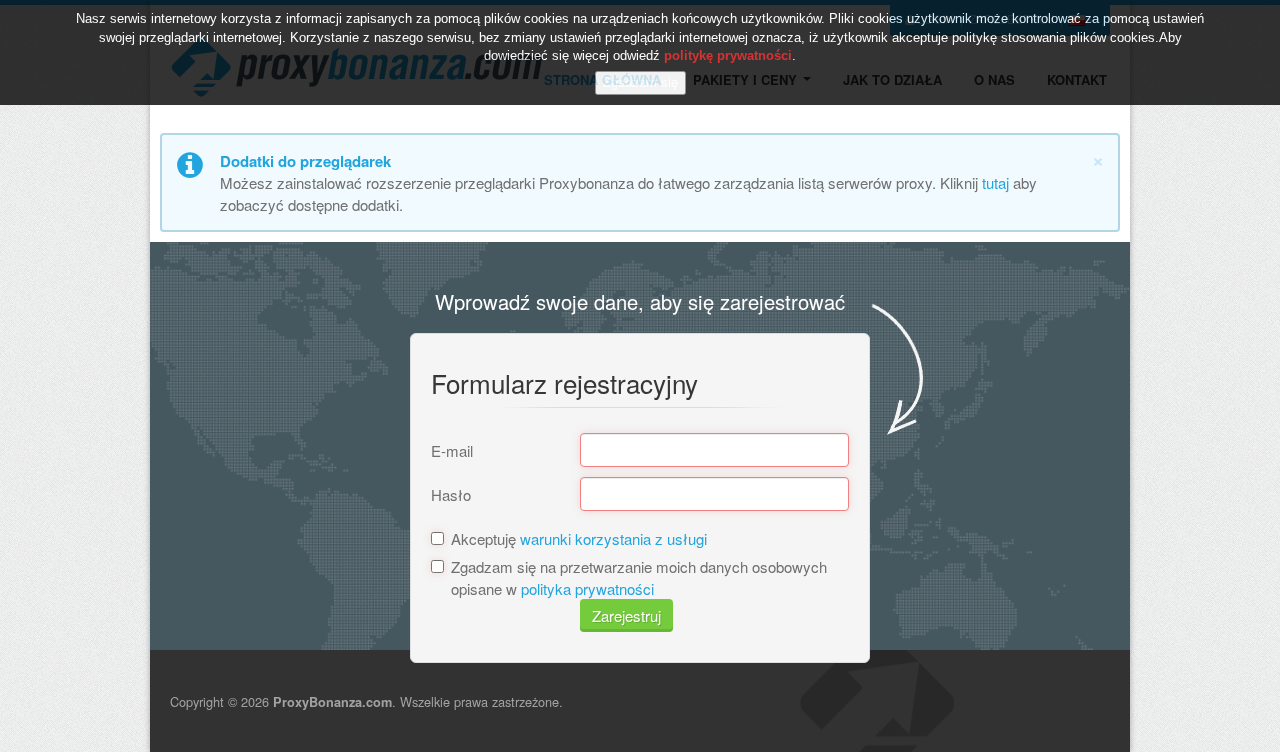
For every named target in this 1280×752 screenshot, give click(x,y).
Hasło (451, 494)
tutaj (995, 182)
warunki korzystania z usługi (613, 538)
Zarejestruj (626, 615)
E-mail (452, 450)
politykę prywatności (728, 55)
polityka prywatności (587, 588)
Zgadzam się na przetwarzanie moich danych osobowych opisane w (639, 577)
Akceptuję (579, 538)
